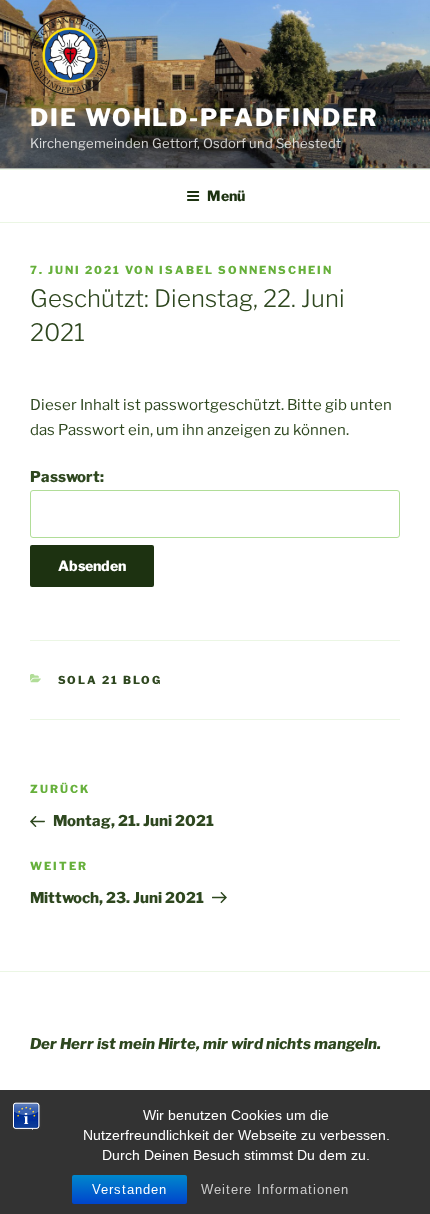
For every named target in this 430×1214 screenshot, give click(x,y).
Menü (226, 195)
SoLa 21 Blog (110, 680)
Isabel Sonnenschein (246, 270)
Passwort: (67, 477)
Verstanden (129, 1189)
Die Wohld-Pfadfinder (204, 117)
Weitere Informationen (275, 1189)
